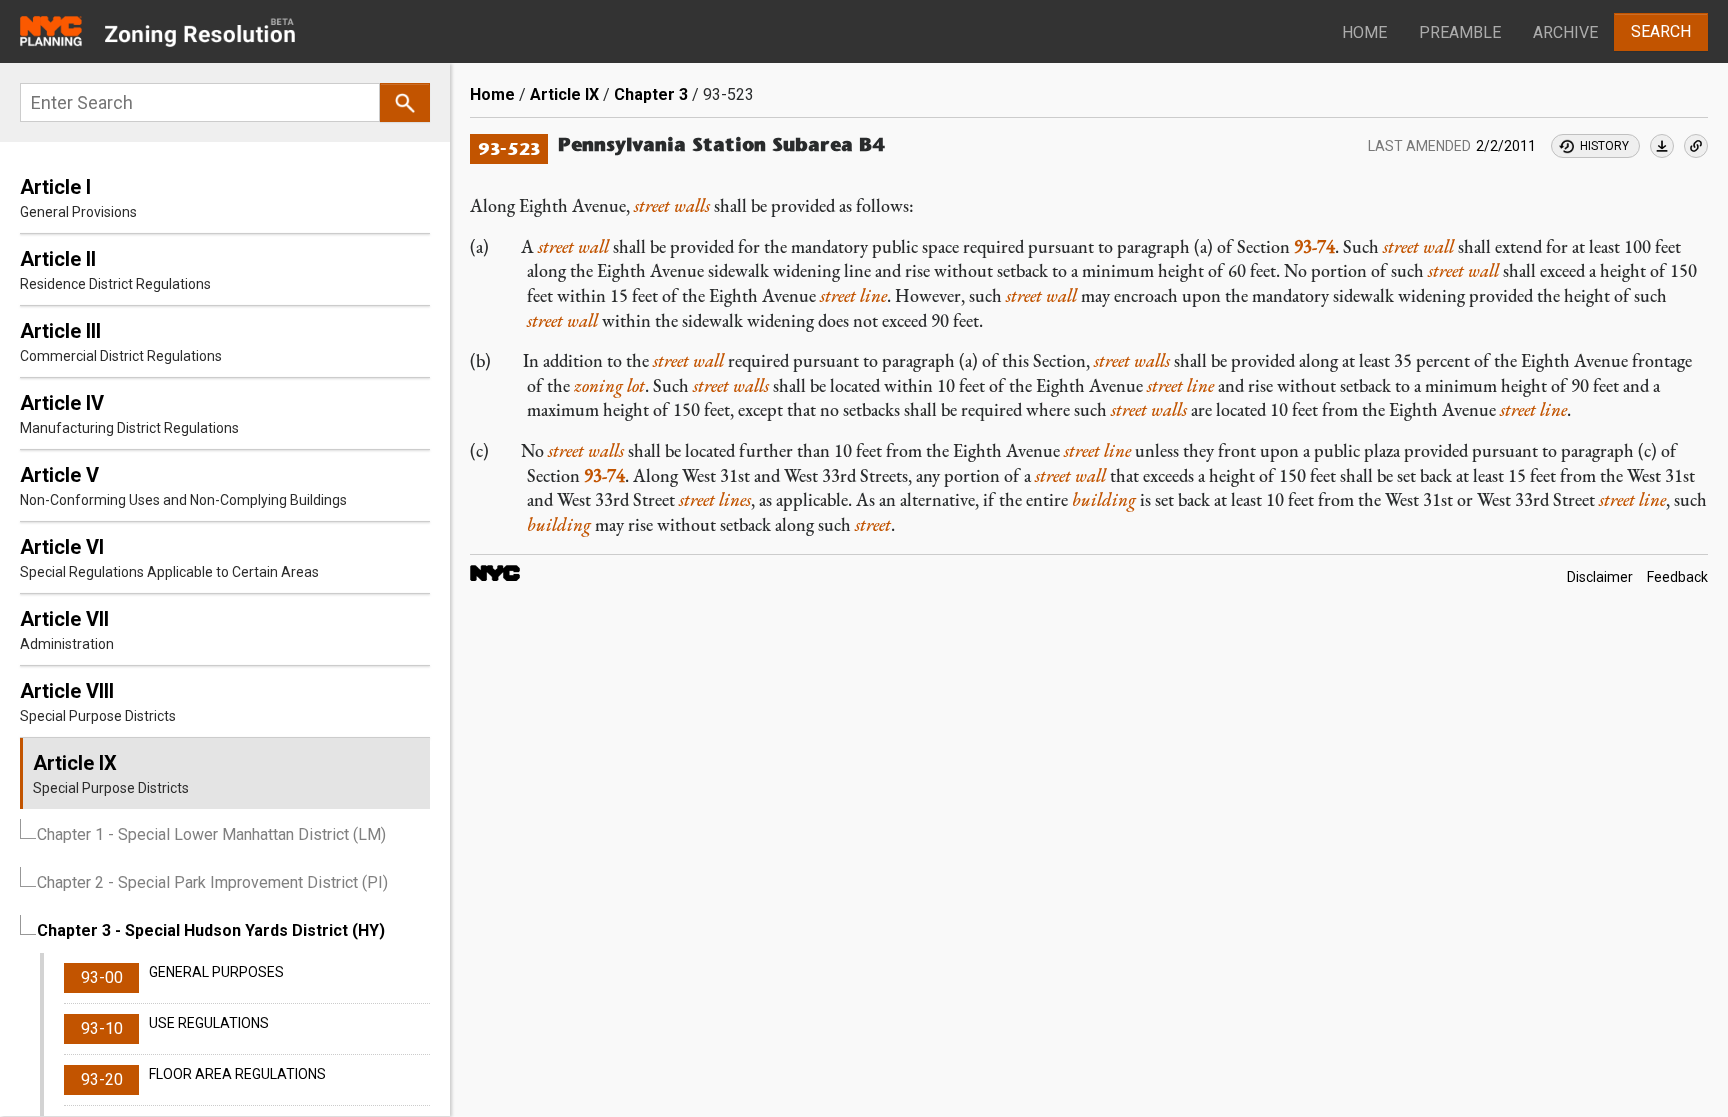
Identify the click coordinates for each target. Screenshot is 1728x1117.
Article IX (564, 94)
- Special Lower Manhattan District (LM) (211, 834)
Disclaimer (1600, 577)
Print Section (1662, 146)
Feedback (1677, 577)
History (1604, 146)
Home (1364, 32)
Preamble (1460, 32)
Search (1661, 31)
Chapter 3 (651, 94)
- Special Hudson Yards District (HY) (211, 930)
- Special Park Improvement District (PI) (212, 882)
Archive (1565, 32)
